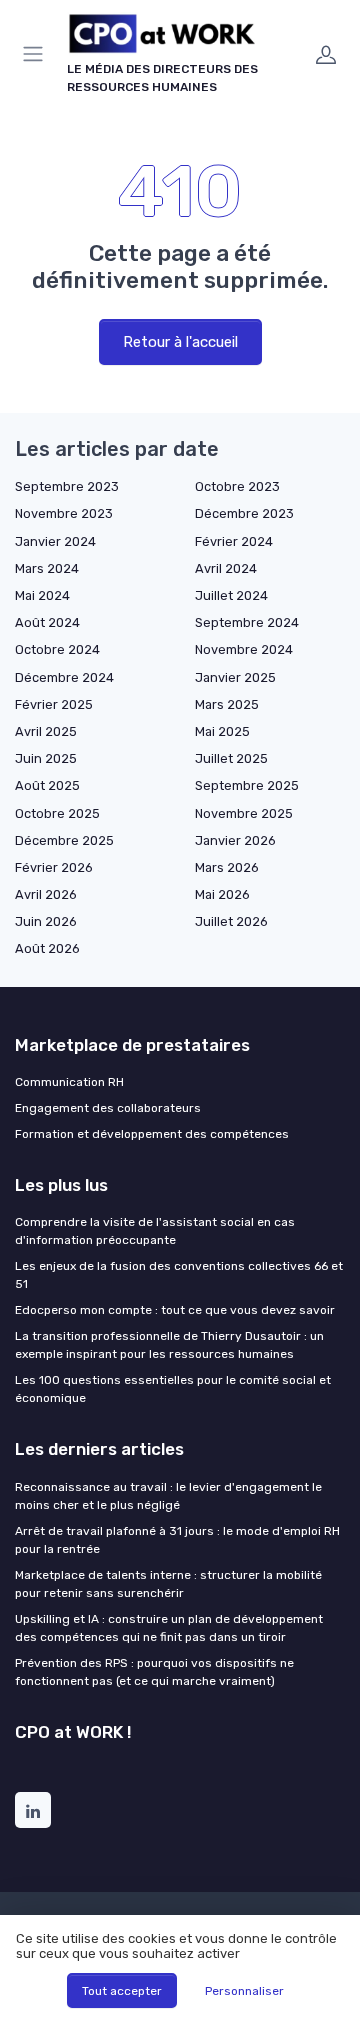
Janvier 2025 (235, 677)
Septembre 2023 (67, 486)
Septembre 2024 (247, 622)
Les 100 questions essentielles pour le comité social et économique (173, 1389)
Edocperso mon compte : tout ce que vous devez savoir (175, 1310)
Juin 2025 (46, 758)
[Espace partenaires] (326, 54)
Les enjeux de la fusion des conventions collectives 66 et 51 (179, 1275)
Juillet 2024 (231, 595)
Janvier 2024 (55, 541)
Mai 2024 (42, 595)
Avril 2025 (46, 731)
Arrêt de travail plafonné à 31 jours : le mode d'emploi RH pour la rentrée (177, 1540)
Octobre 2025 (57, 813)
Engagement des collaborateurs (108, 1108)
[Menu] (37, 54)
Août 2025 (47, 785)
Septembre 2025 (247, 785)
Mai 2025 (222, 731)
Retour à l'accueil (180, 342)
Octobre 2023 (237, 486)
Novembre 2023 (64, 513)
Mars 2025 (227, 704)
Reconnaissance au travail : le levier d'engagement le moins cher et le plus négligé (168, 1496)
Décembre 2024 (64, 677)
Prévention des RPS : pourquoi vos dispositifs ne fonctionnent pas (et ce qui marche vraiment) (154, 1672)
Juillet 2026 (231, 921)
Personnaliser (244, 1991)
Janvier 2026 (235, 840)
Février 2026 (54, 867)
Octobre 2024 (57, 649)
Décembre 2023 (244, 513)
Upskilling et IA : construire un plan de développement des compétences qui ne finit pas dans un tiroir (169, 1628)
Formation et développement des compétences (152, 1134)
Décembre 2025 (64, 840)
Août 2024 (47, 622)
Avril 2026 (46, 894)
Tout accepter (122, 1991)
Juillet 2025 (231, 758)
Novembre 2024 (244, 649)
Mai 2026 (222, 894)
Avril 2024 (226, 568)
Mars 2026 (227, 867)
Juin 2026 (46, 921)
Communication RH (69, 1082)
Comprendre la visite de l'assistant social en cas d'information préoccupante (155, 1231)
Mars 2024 (47, 568)
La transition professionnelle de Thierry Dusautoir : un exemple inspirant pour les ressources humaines (169, 1345)
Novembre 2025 (244, 813)
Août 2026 (47, 948)
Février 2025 (54, 704)
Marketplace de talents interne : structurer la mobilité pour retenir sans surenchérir (168, 1584)
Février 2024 (234, 541)
